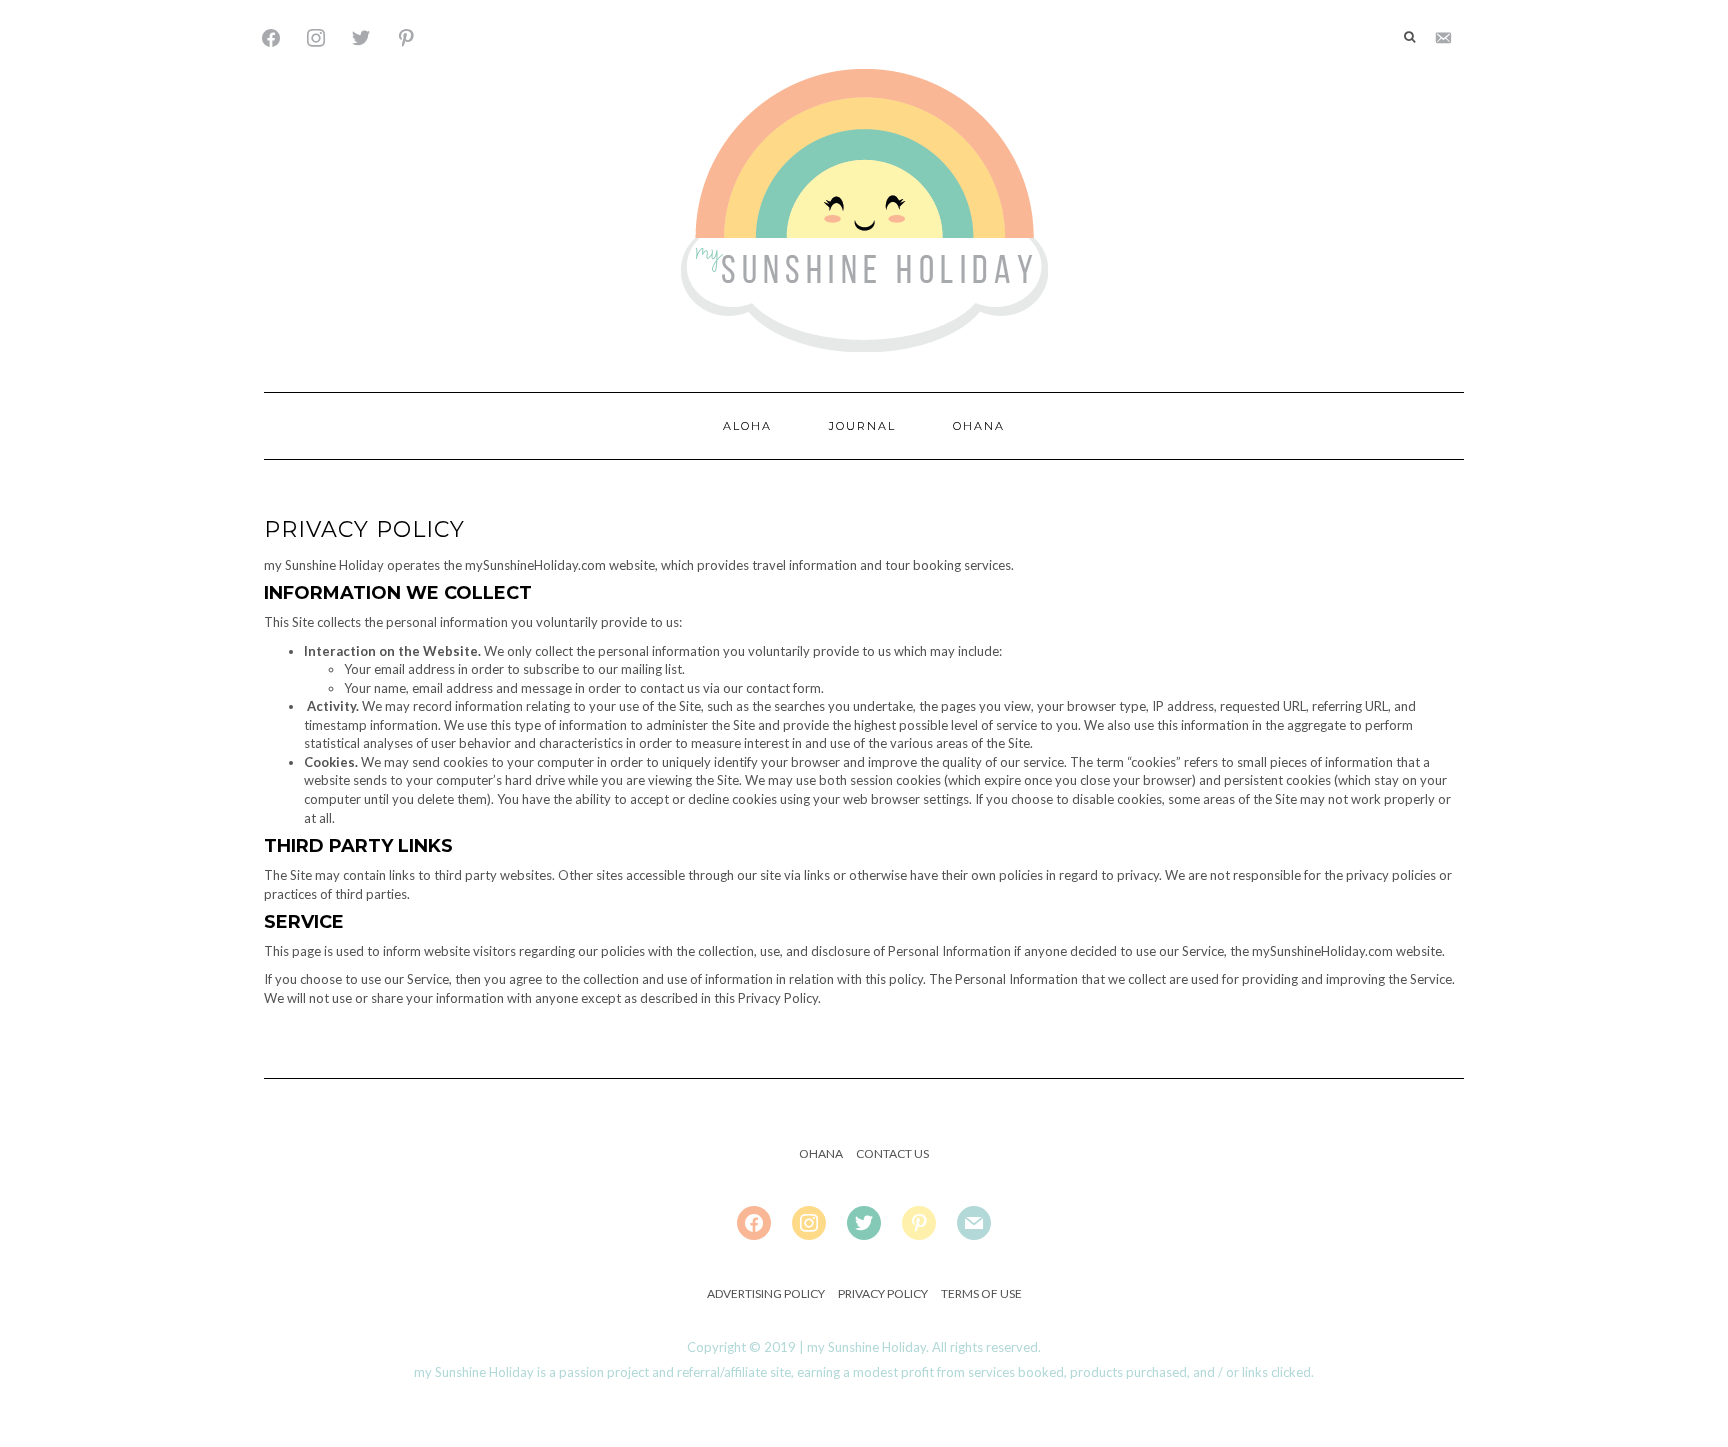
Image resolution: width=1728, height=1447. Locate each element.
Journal (862, 426)
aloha (747, 426)
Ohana (979, 426)
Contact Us (892, 1153)
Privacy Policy (883, 1293)
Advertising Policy (766, 1293)
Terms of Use (981, 1293)
